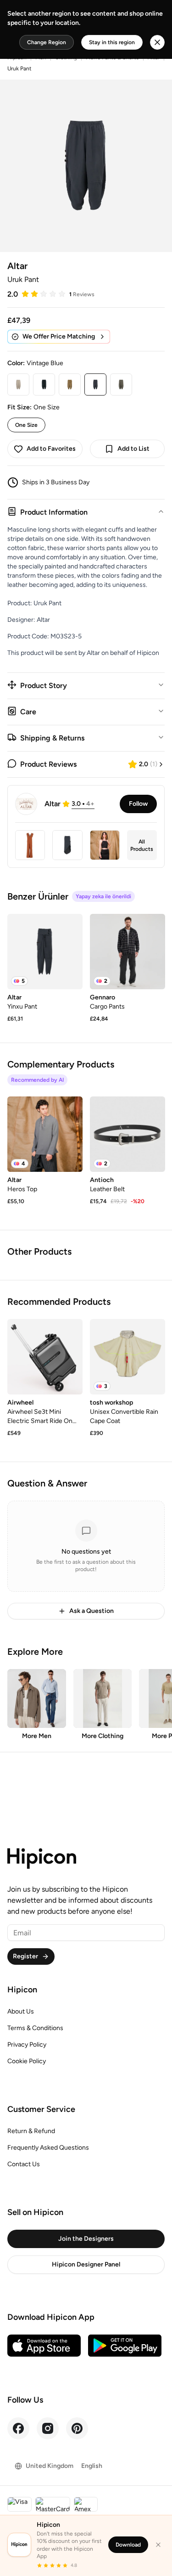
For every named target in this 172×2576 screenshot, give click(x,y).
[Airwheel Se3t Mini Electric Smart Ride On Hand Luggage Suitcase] (45, 1357)
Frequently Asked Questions (48, 2148)
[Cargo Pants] (128, 952)
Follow (138, 804)
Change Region (47, 42)
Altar (17, 266)
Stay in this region (112, 42)
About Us (21, 2011)
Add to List (133, 449)
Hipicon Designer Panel (86, 2264)
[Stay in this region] (157, 42)
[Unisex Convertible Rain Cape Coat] (128, 1357)
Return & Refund (31, 2131)
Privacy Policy (27, 2045)
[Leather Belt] (128, 1134)
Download (128, 2545)
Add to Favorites (51, 449)
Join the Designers (86, 2239)
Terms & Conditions (35, 2028)
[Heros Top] (45, 1134)
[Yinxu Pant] (45, 952)
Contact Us (24, 2164)
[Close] (158, 2545)
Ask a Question (92, 1611)
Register (25, 1956)
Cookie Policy (27, 2061)
